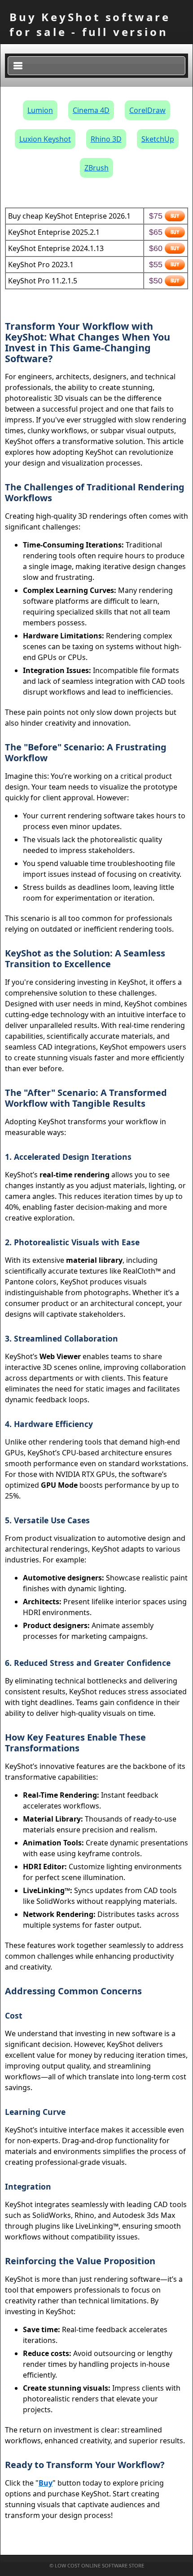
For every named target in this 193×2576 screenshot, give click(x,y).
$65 (156, 232)
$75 (156, 216)
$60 (156, 248)
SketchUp (158, 139)
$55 (156, 265)
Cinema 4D (91, 110)
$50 (156, 281)
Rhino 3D (106, 139)
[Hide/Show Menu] (96, 66)
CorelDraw (147, 110)
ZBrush (96, 168)
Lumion (40, 110)
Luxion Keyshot (45, 139)
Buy (46, 2483)
